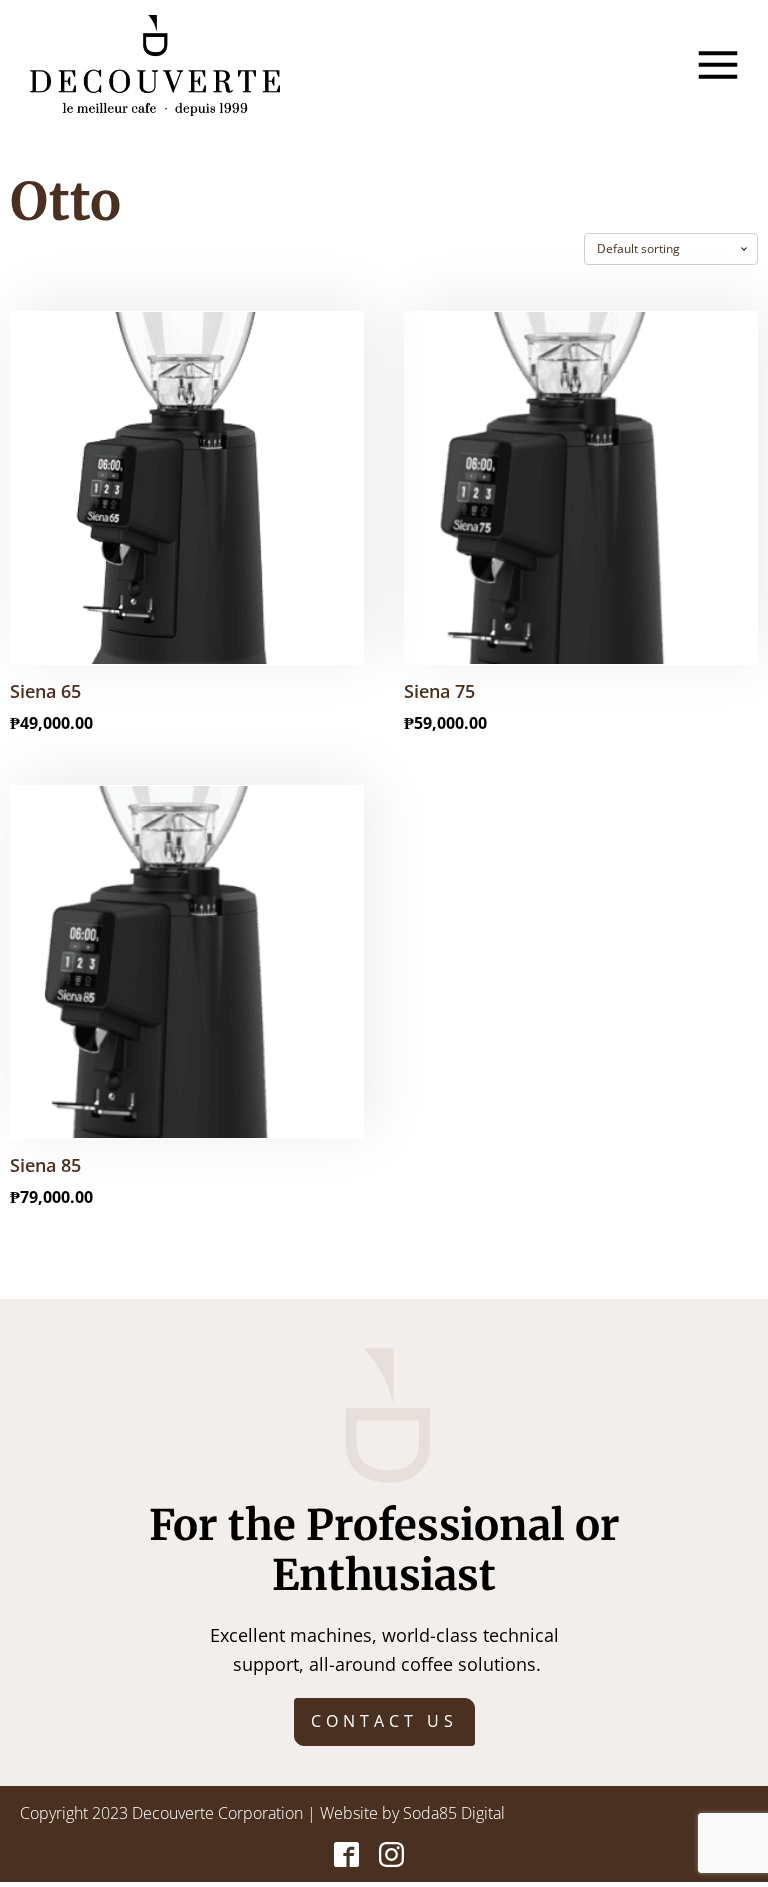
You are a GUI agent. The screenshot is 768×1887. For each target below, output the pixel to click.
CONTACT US (384, 1721)
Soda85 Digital (454, 1813)
